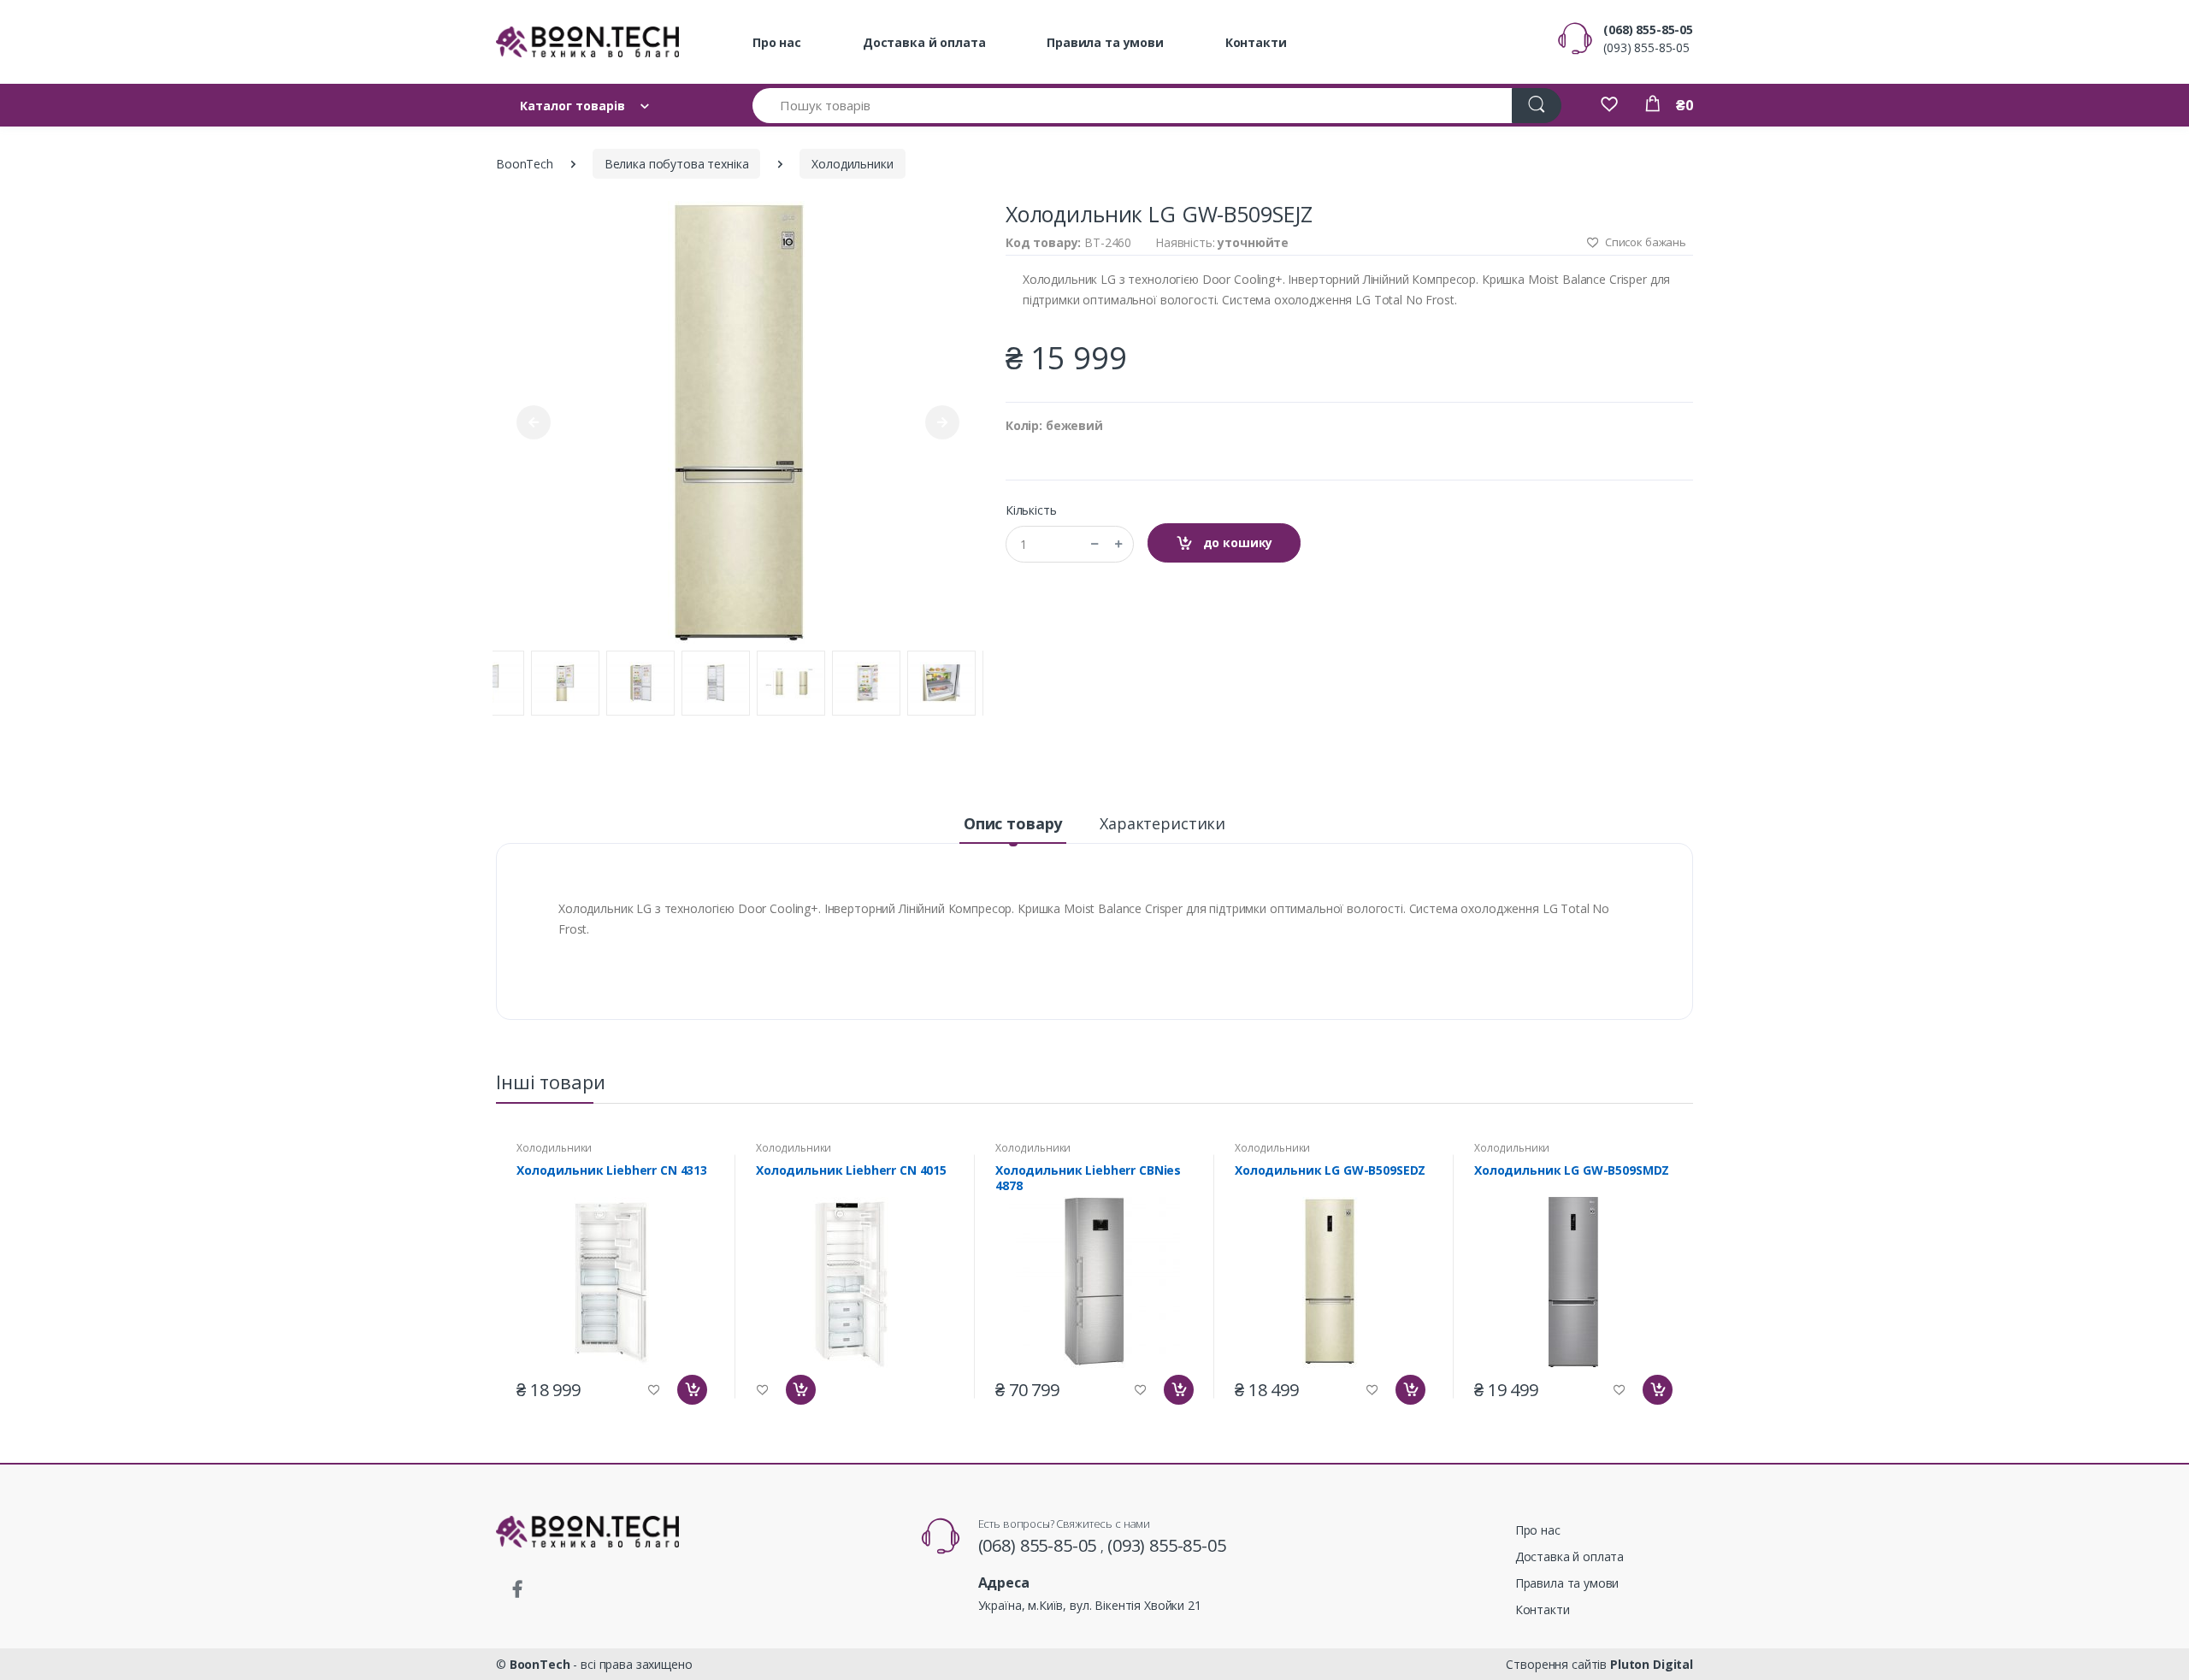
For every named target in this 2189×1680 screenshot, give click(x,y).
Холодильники (852, 164)
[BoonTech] (587, 42)
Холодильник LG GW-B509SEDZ (1330, 1170)
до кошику (1236, 542)
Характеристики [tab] (1162, 823)
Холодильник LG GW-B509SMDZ (1572, 1170)
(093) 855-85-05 (1646, 47)
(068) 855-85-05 (1648, 29)
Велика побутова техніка (677, 164)
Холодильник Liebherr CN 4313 (612, 1170)
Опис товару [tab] (1013, 823)
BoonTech (525, 164)
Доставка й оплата (924, 42)
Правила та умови (1105, 42)
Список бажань (1644, 242)
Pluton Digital (1652, 1664)
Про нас (777, 42)
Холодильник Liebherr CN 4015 (851, 1170)
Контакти (1256, 42)
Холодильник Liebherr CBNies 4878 (1088, 1178)
